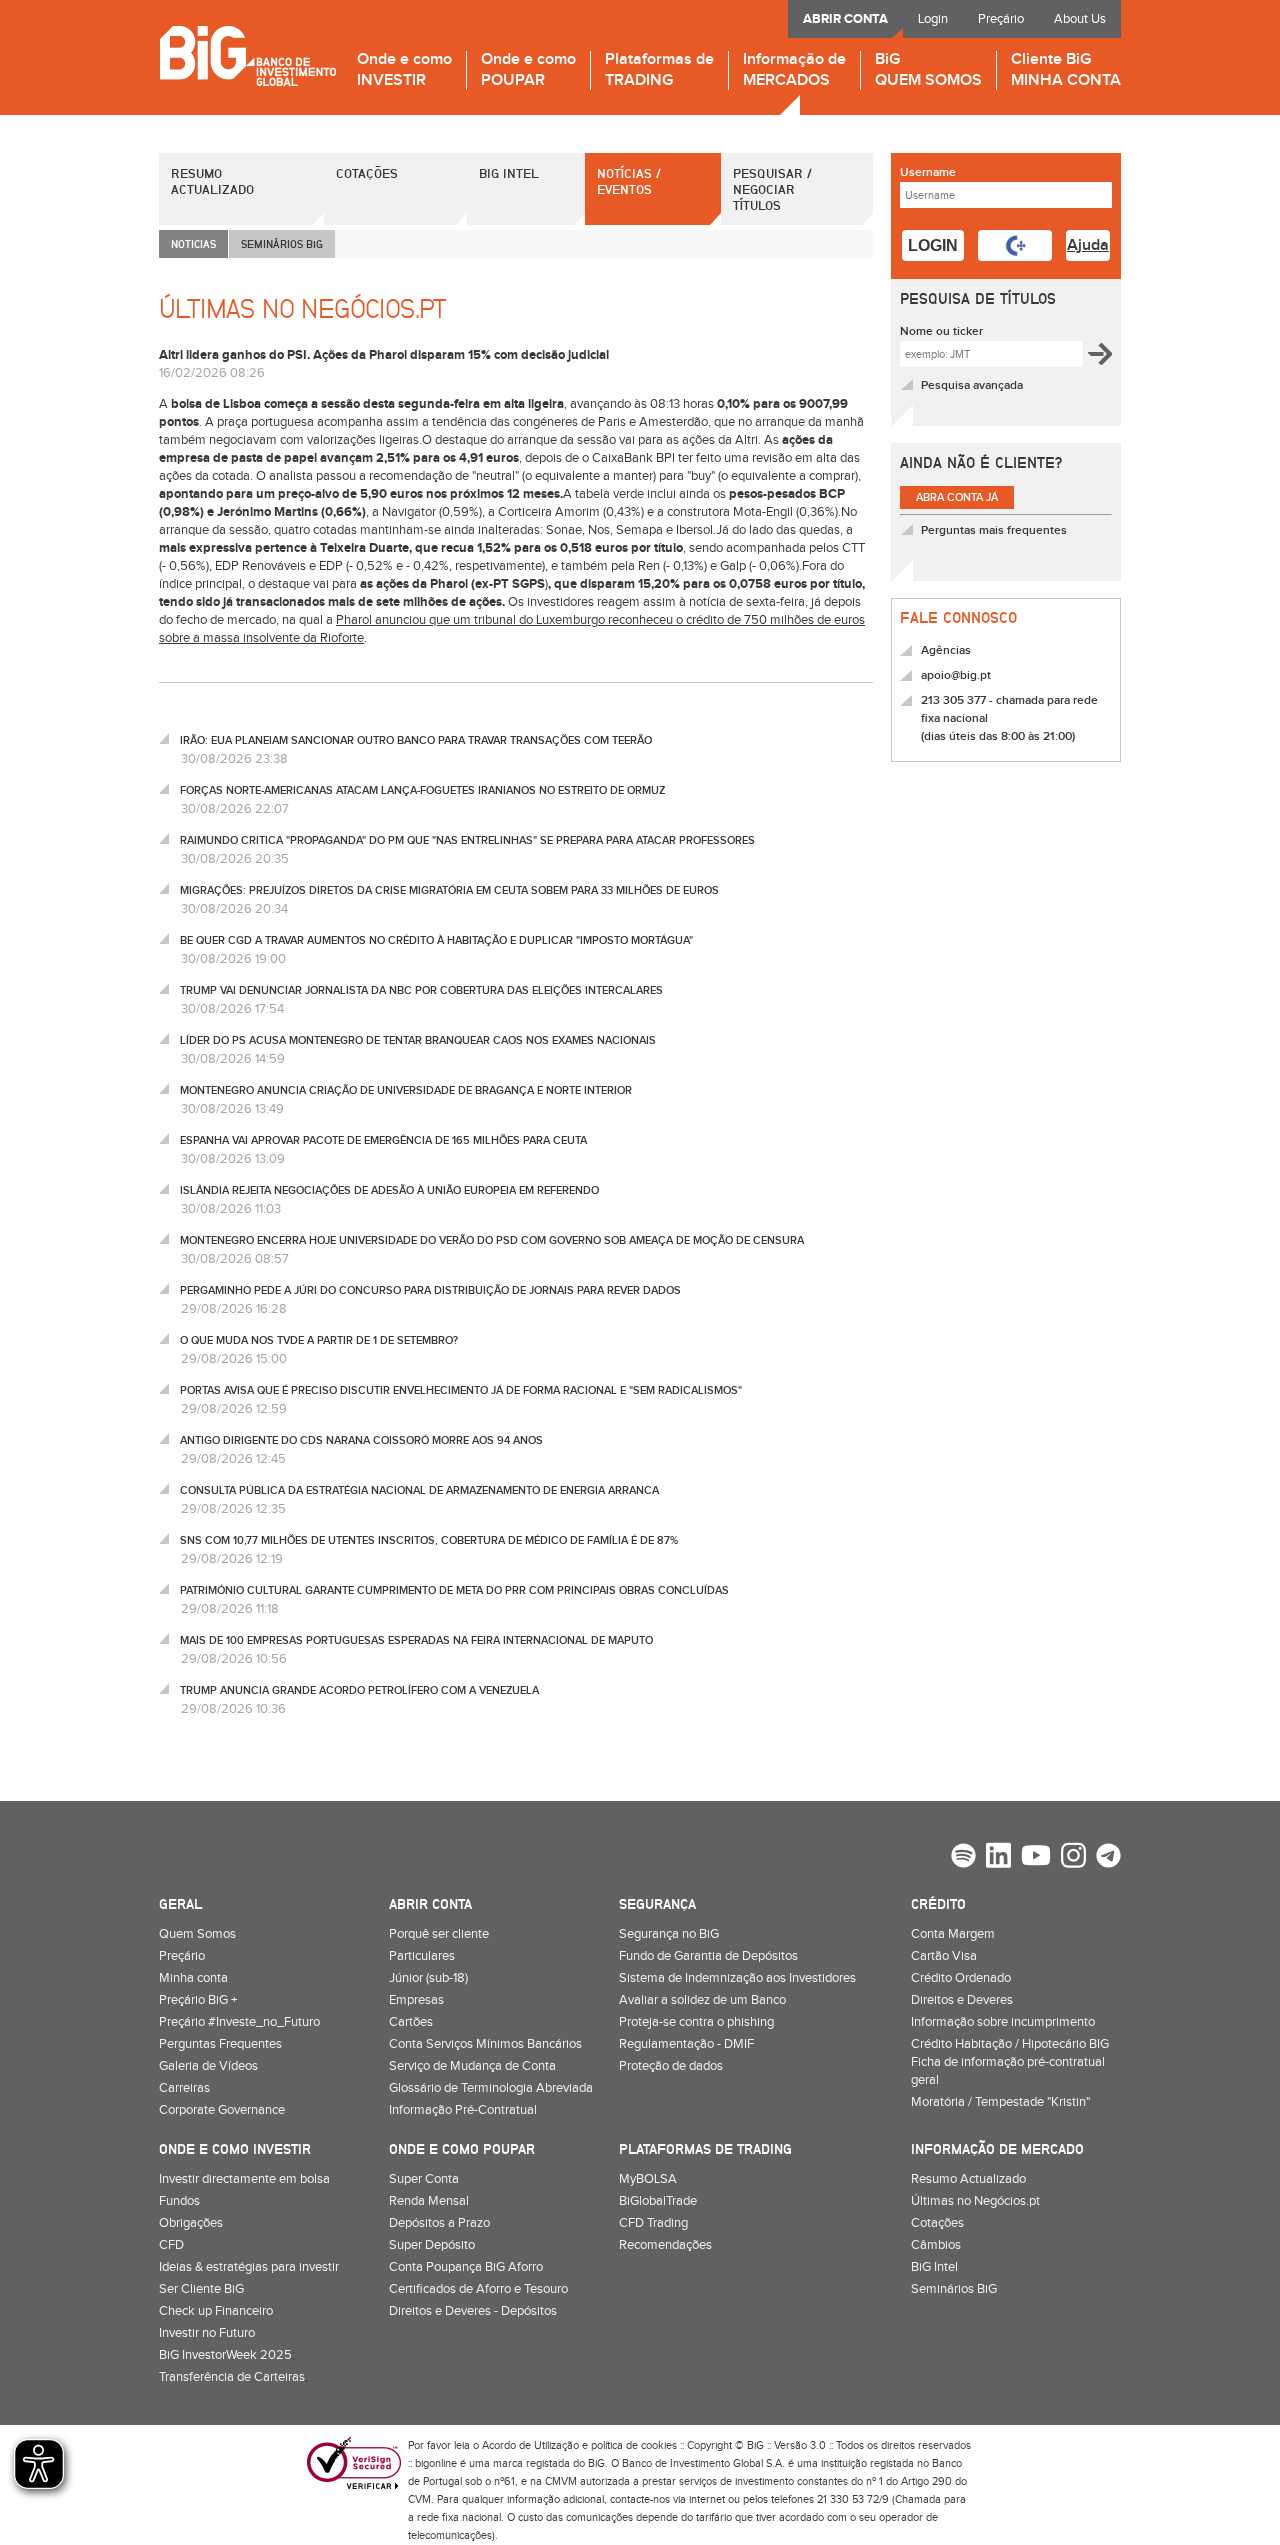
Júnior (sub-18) (428, 1978)
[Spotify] (963, 1858)
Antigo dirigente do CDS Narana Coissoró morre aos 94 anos (361, 1440)
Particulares (422, 1956)
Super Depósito (432, 2245)
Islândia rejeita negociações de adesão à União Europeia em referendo (389, 1190)
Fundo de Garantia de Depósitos (708, 1956)
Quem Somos (197, 1934)
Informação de (794, 70)
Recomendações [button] (665, 2245)
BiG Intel (509, 173)
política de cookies (634, 2445)
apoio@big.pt (956, 675)
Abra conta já (957, 497)
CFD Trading (653, 2223)
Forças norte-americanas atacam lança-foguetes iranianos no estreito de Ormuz (422, 790)
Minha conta (193, 1978)
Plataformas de (659, 70)
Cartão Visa (944, 1956)
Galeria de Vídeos (208, 2066)
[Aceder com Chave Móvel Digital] (1015, 245)
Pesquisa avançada (972, 385)
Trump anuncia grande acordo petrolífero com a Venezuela (359, 1690)
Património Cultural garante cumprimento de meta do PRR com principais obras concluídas (454, 1590)
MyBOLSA (648, 2179)
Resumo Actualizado (212, 181)
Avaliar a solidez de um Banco (702, 2000)
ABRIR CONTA (845, 19)
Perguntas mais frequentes (994, 530)
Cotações (367, 173)
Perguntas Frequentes (220, 2044)
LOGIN (933, 245)
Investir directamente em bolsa (244, 2179)
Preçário (1001, 19)
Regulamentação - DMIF (686, 2044)
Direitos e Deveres (962, 2000)
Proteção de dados (671, 2066)
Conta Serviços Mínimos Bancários (485, 2044)
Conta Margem (953, 1934)
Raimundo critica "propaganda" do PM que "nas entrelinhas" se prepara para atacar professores (467, 840)
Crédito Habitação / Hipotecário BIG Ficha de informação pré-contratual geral (1010, 2062)
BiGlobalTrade (658, 2201)
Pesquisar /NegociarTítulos (772, 189)
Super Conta (424, 2179)
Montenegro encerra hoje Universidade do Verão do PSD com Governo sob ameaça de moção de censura (492, 1240)
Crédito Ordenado (961, 1978)
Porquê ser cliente (439, 1934)
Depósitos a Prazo (439, 2223)
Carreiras (184, 2088)
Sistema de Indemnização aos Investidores (737, 1978)
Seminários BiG (954, 2289)
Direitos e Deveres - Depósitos (473, 2311)
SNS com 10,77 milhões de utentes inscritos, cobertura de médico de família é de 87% (429, 1540)
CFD (171, 2245)
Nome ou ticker (941, 331)
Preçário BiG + (198, 2000)
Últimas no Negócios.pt (975, 2201)
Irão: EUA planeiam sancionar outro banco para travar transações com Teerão (416, 740)
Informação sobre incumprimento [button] (1003, 2022)
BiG (928, 70)
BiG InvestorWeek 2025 (225, 2355)
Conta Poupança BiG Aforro (466, 2267)
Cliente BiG (1066, 70)
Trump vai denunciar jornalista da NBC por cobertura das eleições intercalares (421, 990)
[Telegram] (1108, 1858)
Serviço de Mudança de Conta (472, 2066)
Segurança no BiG (669, 1934)
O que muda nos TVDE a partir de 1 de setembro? (319, 1340)
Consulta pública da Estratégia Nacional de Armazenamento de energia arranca (419, 1490)
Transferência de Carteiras (232, 2377)
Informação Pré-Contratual (463, 2110)
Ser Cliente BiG (201, 2289)
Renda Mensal (429, 2201)
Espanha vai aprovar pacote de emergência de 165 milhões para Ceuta (383, 1140)
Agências (946, 650)
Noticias (193, 243)
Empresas (416, 2000)
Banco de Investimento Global (247, 55)
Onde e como (404, 70)
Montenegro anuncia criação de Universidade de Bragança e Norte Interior (406, 1090)
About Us (1080, 19)
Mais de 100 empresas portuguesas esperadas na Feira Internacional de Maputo (416, 1640)
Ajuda (1088, 245)
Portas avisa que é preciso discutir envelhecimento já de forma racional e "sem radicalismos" (461, 1390)
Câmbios (936, 2245)
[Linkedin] (998, 1858)
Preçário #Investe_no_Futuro (239, 2022)
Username (928, 172)
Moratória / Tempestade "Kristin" (1000, 2102)
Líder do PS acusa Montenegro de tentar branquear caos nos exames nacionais (418, 1040)
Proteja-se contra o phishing (696, 2022)
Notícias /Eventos (629, 181)
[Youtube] (1036, 1858)
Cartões (411, 2022)
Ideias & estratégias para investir (249, 2267)
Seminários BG (282, 243)
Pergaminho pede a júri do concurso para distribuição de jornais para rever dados (430, 1290)
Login (933, 19)
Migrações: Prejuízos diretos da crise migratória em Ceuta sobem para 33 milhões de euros (449, 890)
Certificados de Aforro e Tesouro (478, 2289)
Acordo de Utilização (530, 2445)
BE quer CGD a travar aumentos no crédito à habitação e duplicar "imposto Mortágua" (436, 940)
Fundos (179, 2201)
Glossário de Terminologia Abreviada (491, 2088)
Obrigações (191, 2223)
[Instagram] (1073, 1858)
